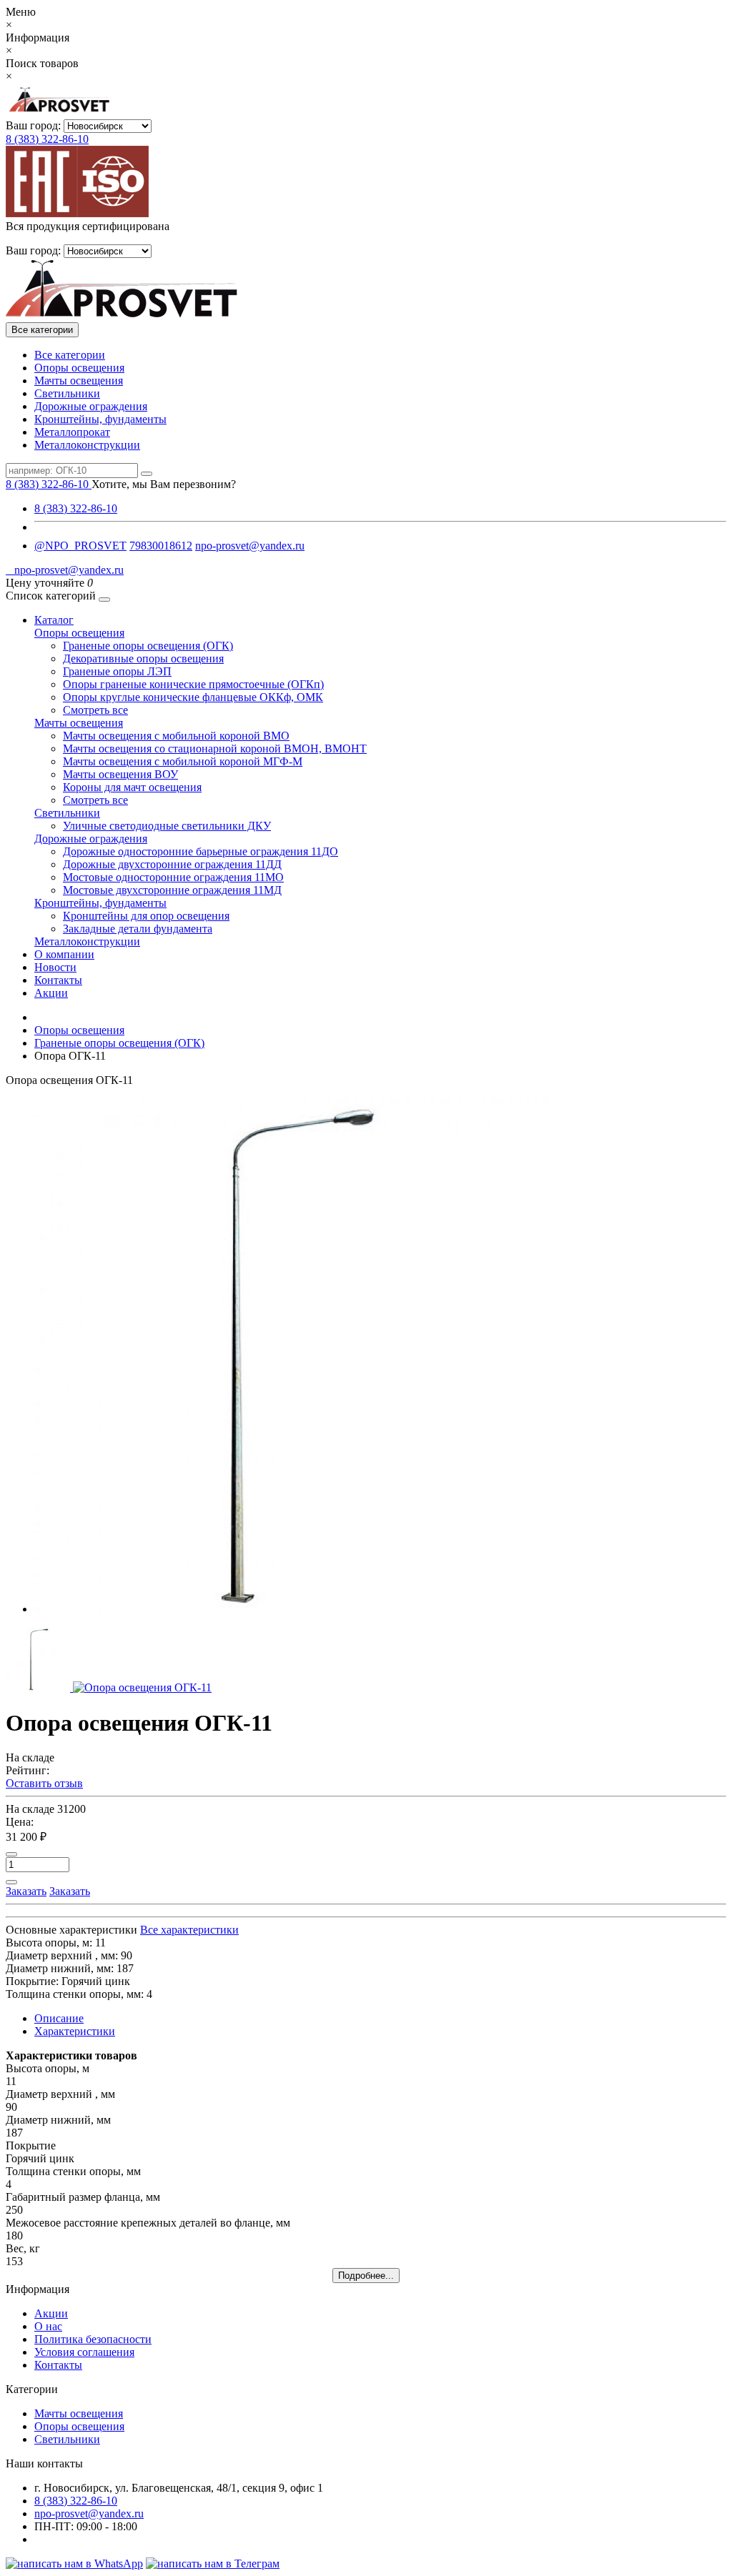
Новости (55, 967)
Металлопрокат (72, 432)
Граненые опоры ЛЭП (117, 671)
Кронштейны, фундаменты (100, 419)
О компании (64, 954)
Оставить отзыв (44, 1783)
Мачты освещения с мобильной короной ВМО (176, 736)
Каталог (54, 620)
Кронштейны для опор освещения (146, 916)
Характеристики (75, 2031)
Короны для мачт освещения (132, 787)
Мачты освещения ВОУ (120, 774)
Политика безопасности (93, 2339)
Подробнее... (366, 2276)
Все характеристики (189, 1930)
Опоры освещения (79, 368)
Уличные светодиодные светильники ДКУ (167, 826)
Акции (51, 993)
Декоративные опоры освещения (143, 658)
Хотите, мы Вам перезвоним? (164, 484)
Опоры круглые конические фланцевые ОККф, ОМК (193, 697)
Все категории (70, 355)
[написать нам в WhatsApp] (74, 2563)
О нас (48, 2326)
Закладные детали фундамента (138, 929)
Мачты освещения (79, 381)
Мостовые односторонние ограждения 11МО (173, 877)
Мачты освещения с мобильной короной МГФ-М (183, 761)
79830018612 (161, 546)
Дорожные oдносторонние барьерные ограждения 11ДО (201, 851)
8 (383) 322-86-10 (47, 139)
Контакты (58, 980)
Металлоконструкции (87, 445)
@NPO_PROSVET (80, 546)
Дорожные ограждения (91, 406)
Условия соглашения (84, 2352)
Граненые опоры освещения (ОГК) (148, 646)
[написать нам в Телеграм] (213, 2563)
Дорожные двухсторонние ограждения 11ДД (172, 864)
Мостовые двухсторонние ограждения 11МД (172, 890)
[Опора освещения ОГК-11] (292, 1609)
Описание (59, 2018)
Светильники (67, 393)
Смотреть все (95, 710)
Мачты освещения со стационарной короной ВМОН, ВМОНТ (215, 749)
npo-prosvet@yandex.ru (250, 546)
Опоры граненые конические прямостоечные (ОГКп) (193, 684)
